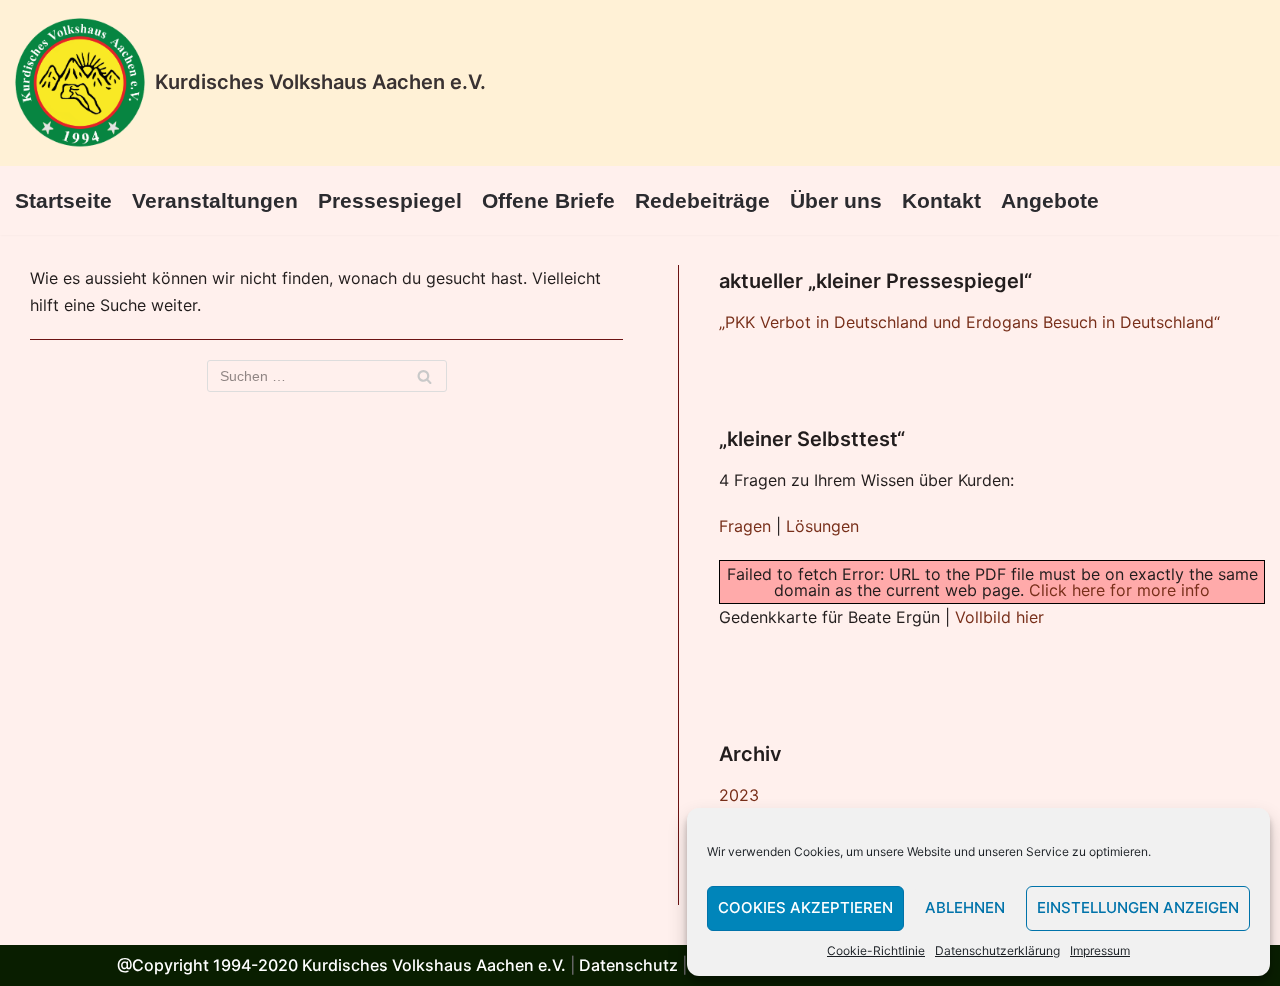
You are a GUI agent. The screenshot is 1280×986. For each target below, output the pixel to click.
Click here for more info (1119, 590)
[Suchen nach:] (327, 376)
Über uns (836, 200)
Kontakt (941, 200)
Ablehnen (965, 907)
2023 (739, 795)
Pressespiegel (390, 200)
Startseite (63, 200)
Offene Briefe (548, 200)
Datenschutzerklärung (997, 950)
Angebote (1050, 200)
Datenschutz (628, 965)
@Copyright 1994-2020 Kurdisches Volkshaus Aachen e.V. (341, 965)
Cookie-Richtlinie (876, 950)
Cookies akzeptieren (805, 907)
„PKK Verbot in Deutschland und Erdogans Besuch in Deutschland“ (969, 322)
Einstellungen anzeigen (1138, 907)
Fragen (745, 526)
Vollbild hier (999, 617)
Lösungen (822, 526)
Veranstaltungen (215, 200)
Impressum (1100, 950)
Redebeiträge (702, 200)
